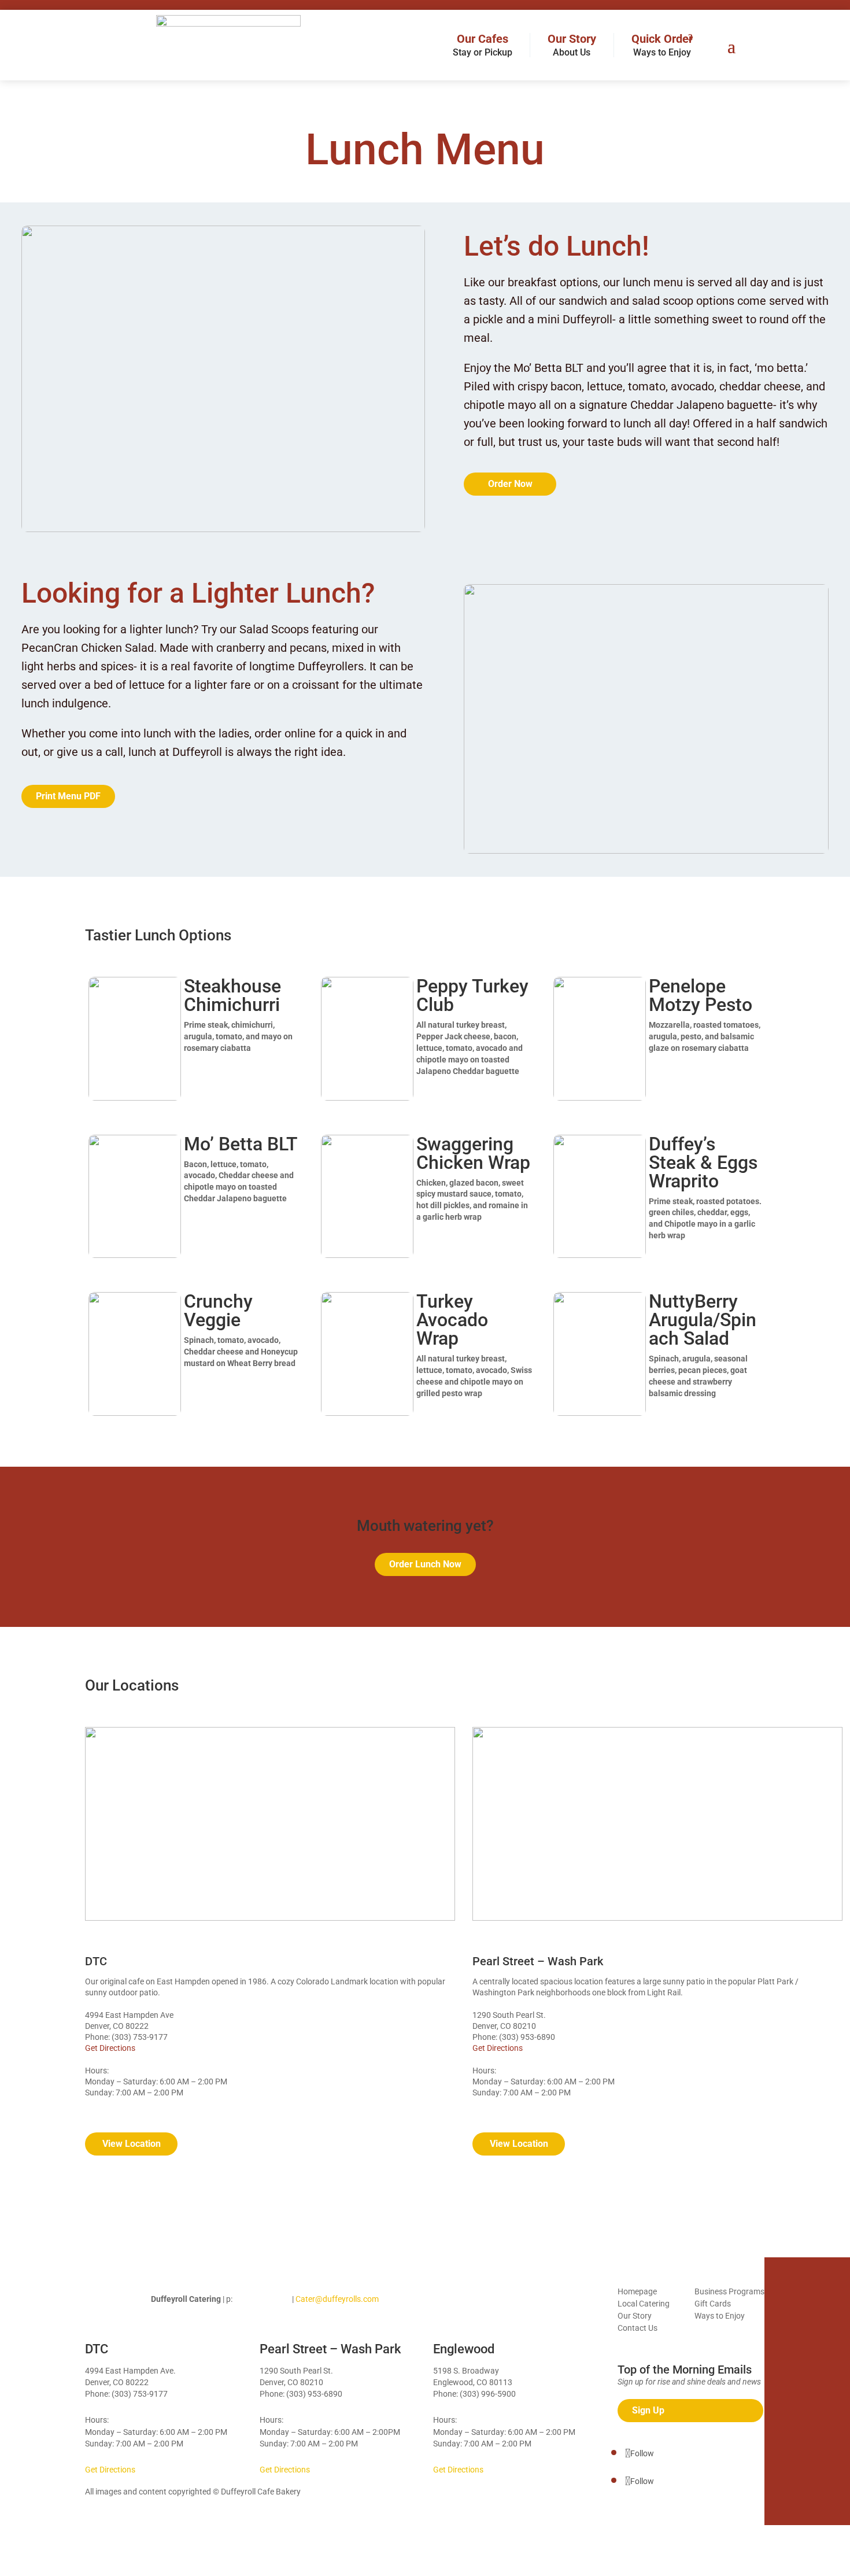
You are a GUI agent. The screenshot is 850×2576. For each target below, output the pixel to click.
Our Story (572, 45)
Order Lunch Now (425, 1564)
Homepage (637, 2291)
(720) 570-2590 (262, 2299)
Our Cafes (483, 45)
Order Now (510, 484)
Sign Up (648, 2410)
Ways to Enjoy (720, 2316)
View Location (132, 2144)
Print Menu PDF (68, 796)
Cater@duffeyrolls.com (337, 2299)
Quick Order (662, 45)
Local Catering (644, 2304)
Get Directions (110, 2048)
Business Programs (729, 2291)
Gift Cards (713, 2304)
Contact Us (637, 2328)
